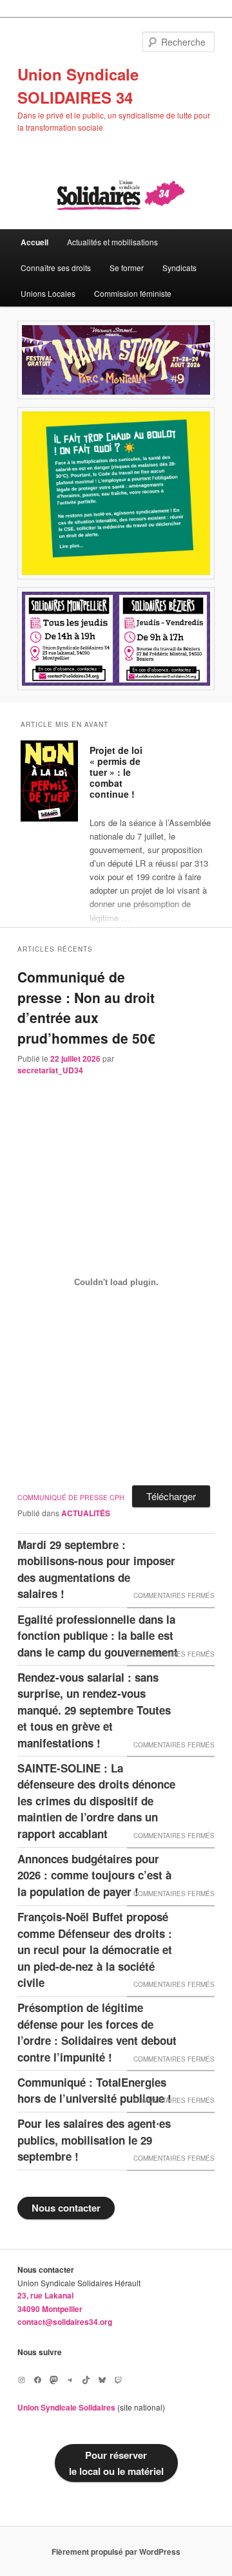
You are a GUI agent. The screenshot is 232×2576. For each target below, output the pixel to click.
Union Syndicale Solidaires (66, 2407)
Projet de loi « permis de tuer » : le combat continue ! (116, 772)
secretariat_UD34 (50, 1070)
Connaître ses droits (56, 268)
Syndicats (179, 268)
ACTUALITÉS (86, 1513)
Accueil (34, 242)
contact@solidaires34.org (65, 2322)
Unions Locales (48, 293)
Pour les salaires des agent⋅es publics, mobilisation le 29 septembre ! (94, 2140)
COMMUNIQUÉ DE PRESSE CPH (71, 1497)
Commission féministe (133, 293)
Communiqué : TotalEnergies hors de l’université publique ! (94, 2091)
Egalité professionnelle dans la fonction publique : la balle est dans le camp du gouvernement (98, 1636)
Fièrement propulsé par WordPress (116, 2552)
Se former (127, 268)
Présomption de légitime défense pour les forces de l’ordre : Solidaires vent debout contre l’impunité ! (97, 2032)
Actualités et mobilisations (112, 242)
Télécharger (171, 1496)
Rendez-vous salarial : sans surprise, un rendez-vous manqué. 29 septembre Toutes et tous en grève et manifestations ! (94, 1710)
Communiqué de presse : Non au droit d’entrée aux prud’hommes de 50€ (86, 1007)
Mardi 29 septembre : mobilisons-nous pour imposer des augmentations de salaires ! (96, 1569)
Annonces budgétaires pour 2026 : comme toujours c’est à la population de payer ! (94, 1875)
